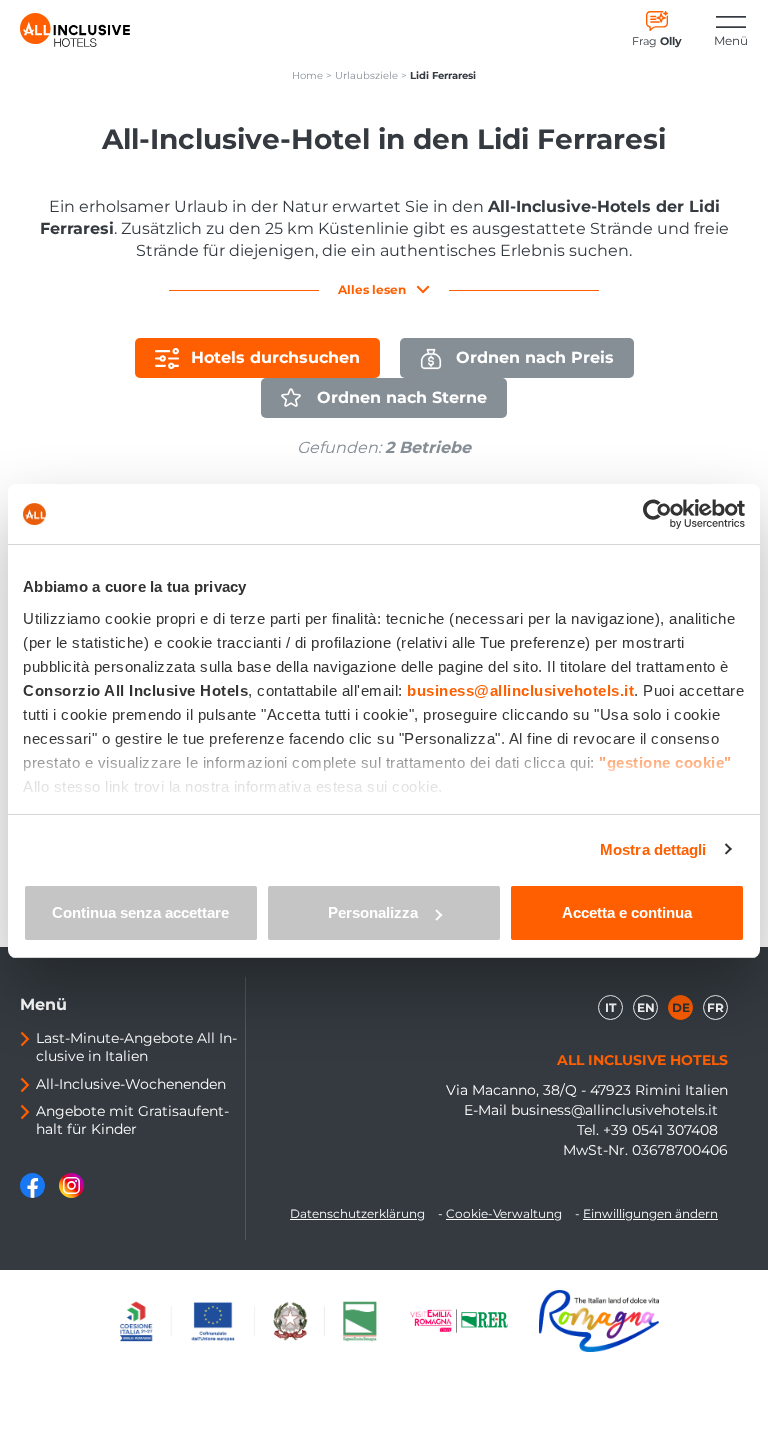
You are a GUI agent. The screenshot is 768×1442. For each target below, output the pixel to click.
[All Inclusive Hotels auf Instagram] (71, 1193)
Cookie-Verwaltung (504, 1213)
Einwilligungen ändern (650, 1213)
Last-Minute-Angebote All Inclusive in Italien (136, 1047)
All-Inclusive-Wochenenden (131, 1084)
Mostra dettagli (653, 849)
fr (715, 1007)
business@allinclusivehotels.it (614, 1110)
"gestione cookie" (665, 762)
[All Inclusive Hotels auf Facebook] (34, 1193)
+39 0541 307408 (660, 1130)
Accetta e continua (627, 912)
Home (307, 75)
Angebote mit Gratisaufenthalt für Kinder (132, 1120)
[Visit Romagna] (599, 1321)
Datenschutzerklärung (357, 1213)
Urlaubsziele (366, 75)
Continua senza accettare (140, 912)
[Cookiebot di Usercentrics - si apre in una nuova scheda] (657, 514)
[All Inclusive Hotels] (75, 30)
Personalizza (373, 912)
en (646, 1007)
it (610, 1007)
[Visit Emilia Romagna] (469, 1321)
